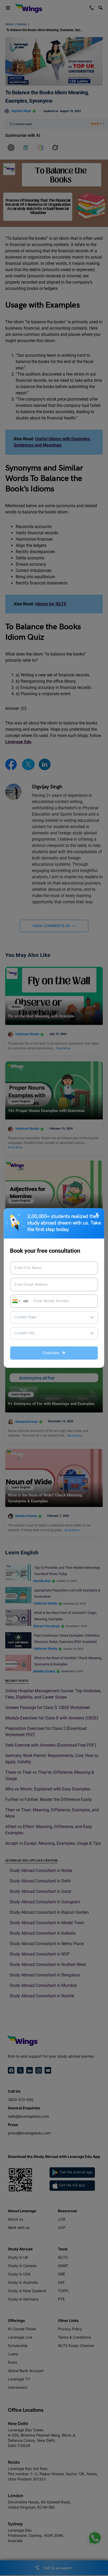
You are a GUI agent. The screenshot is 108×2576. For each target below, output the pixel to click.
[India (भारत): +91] (16, 1301)
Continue (52, 1353)
